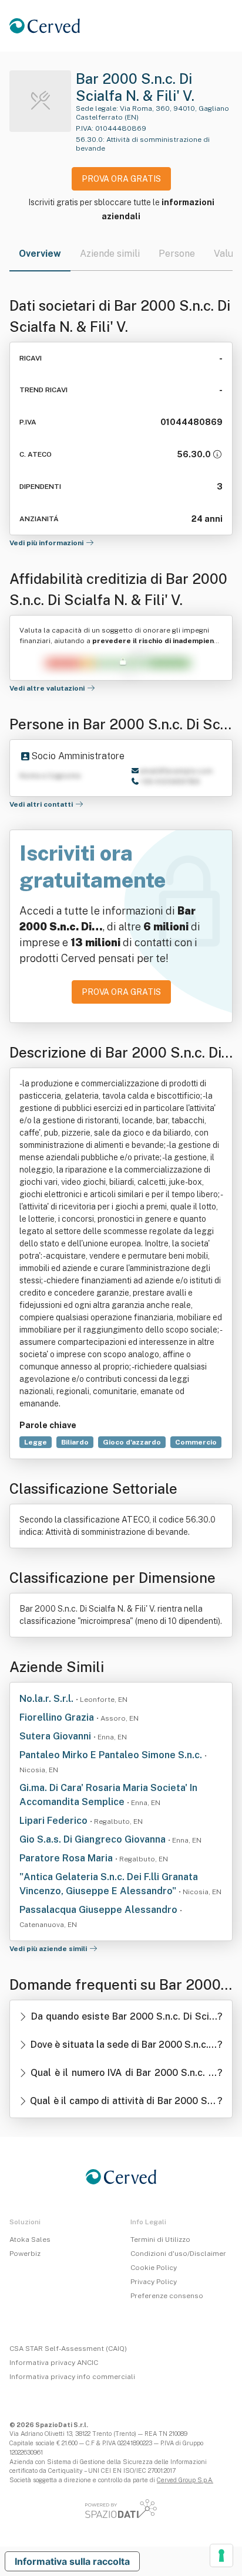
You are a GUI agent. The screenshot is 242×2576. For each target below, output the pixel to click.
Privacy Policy (154, 2282)
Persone (177, 254)
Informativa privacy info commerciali (72, 2377)
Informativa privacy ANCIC (54, 2363)
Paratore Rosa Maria (67, 1858)
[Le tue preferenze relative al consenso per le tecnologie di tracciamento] (221, 2555)
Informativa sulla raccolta (72, 2561)
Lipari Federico (55, 1821)
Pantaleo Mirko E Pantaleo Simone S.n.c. (112, 1755)
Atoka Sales (30, 2239)
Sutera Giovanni (56, 1736)
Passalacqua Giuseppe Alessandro (100, 1910)
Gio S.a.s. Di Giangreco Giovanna (94, 1839)
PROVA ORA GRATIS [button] (121, 179)
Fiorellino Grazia (58, 1717)
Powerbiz (25, 2254)
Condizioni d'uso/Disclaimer (178, 2254)
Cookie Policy (154, 2268)
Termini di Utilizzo (160, 2239)
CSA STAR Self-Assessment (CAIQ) (68, 2349)
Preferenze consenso (167, 2296)
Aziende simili (110, 254)
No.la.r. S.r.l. (48, 1699)
